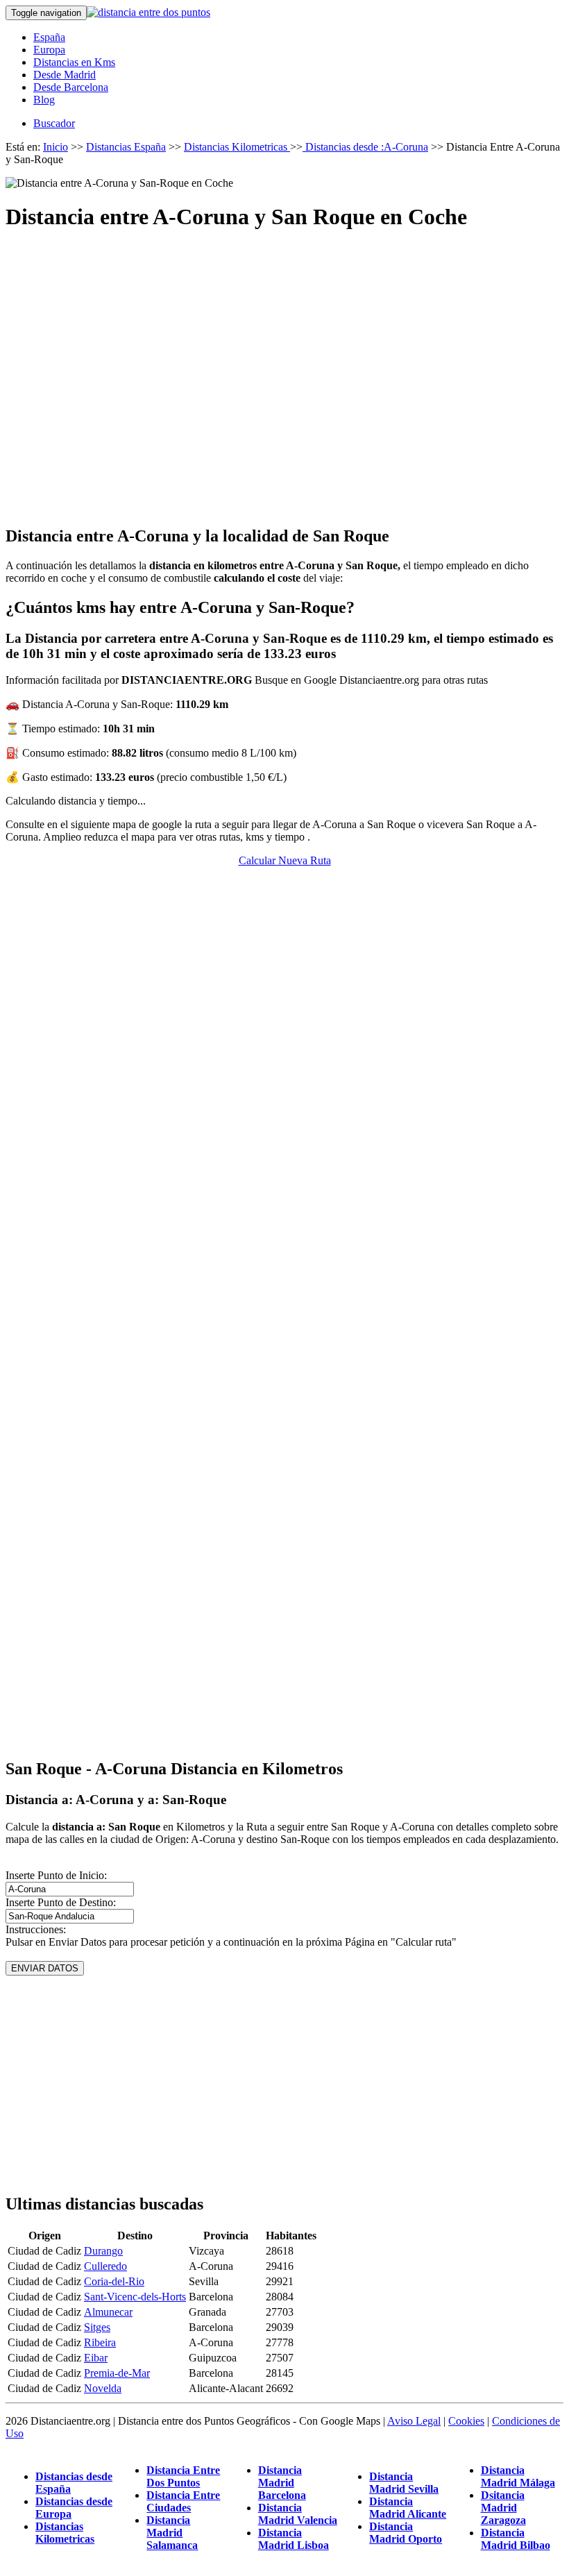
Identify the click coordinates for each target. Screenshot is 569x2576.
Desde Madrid (65, 75)
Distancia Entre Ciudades (183, 2501)
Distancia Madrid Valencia (298, 2514)
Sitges (97, 2327)
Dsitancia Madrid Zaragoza (503, 2508)
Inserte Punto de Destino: (61, 1902)
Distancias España (126, 147)
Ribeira (100, 2342)
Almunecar (108, 2312)
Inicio (56, 147)
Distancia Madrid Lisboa (294, 2539)
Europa (49, 50)
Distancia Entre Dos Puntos (183, 2476)
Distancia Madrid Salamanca (172, 2533)
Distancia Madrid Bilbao (516, 2539)
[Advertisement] (284, 366)
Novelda (103, 2388)
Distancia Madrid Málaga (518, 2476)
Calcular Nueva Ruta (285, 860)
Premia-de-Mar (117, 2373)
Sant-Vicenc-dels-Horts (135, 2297)
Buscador (54, 123)
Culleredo (105, 2266)
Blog (44, 100)
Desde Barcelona (71, 87)
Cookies (466, 2421)
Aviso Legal (414, 2421)
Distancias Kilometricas (237, 147)
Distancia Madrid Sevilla (404, 2483)
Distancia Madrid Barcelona (282, 2483)
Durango (103, 2251)
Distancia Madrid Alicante (408, 2508)
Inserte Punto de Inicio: (56, 1875)
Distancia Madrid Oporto (406, 2533)
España (49, 37)
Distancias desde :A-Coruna (365, 147)
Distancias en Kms (74, 62)
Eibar (96, 2358)
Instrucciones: (36, 1929)
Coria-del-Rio (114, 2281)
